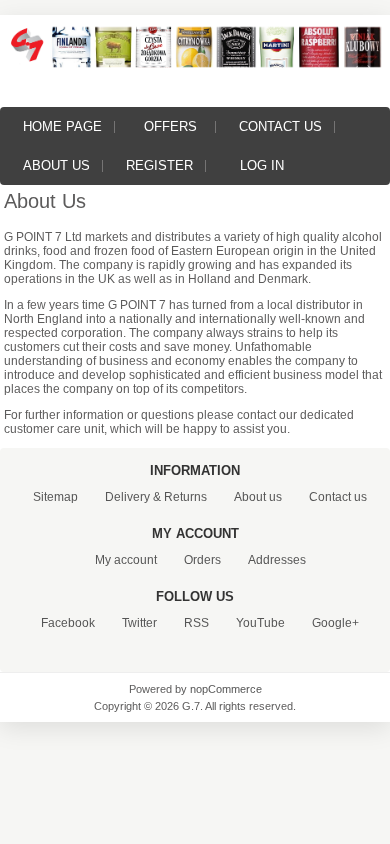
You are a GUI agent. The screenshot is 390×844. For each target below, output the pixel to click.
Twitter (139, 623)
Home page (62, 126)
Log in (262, 165)
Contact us (280, 126)
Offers (170, 126)
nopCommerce (226, 689)
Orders (202, 560)
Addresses (277, 560)
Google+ (335, 623)
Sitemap (55, 497)
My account (126, 560)
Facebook (68, 623)
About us (56, 165)
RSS (196, 623)
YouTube (260, 623)
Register (159, 165)
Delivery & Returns (156, 497)
